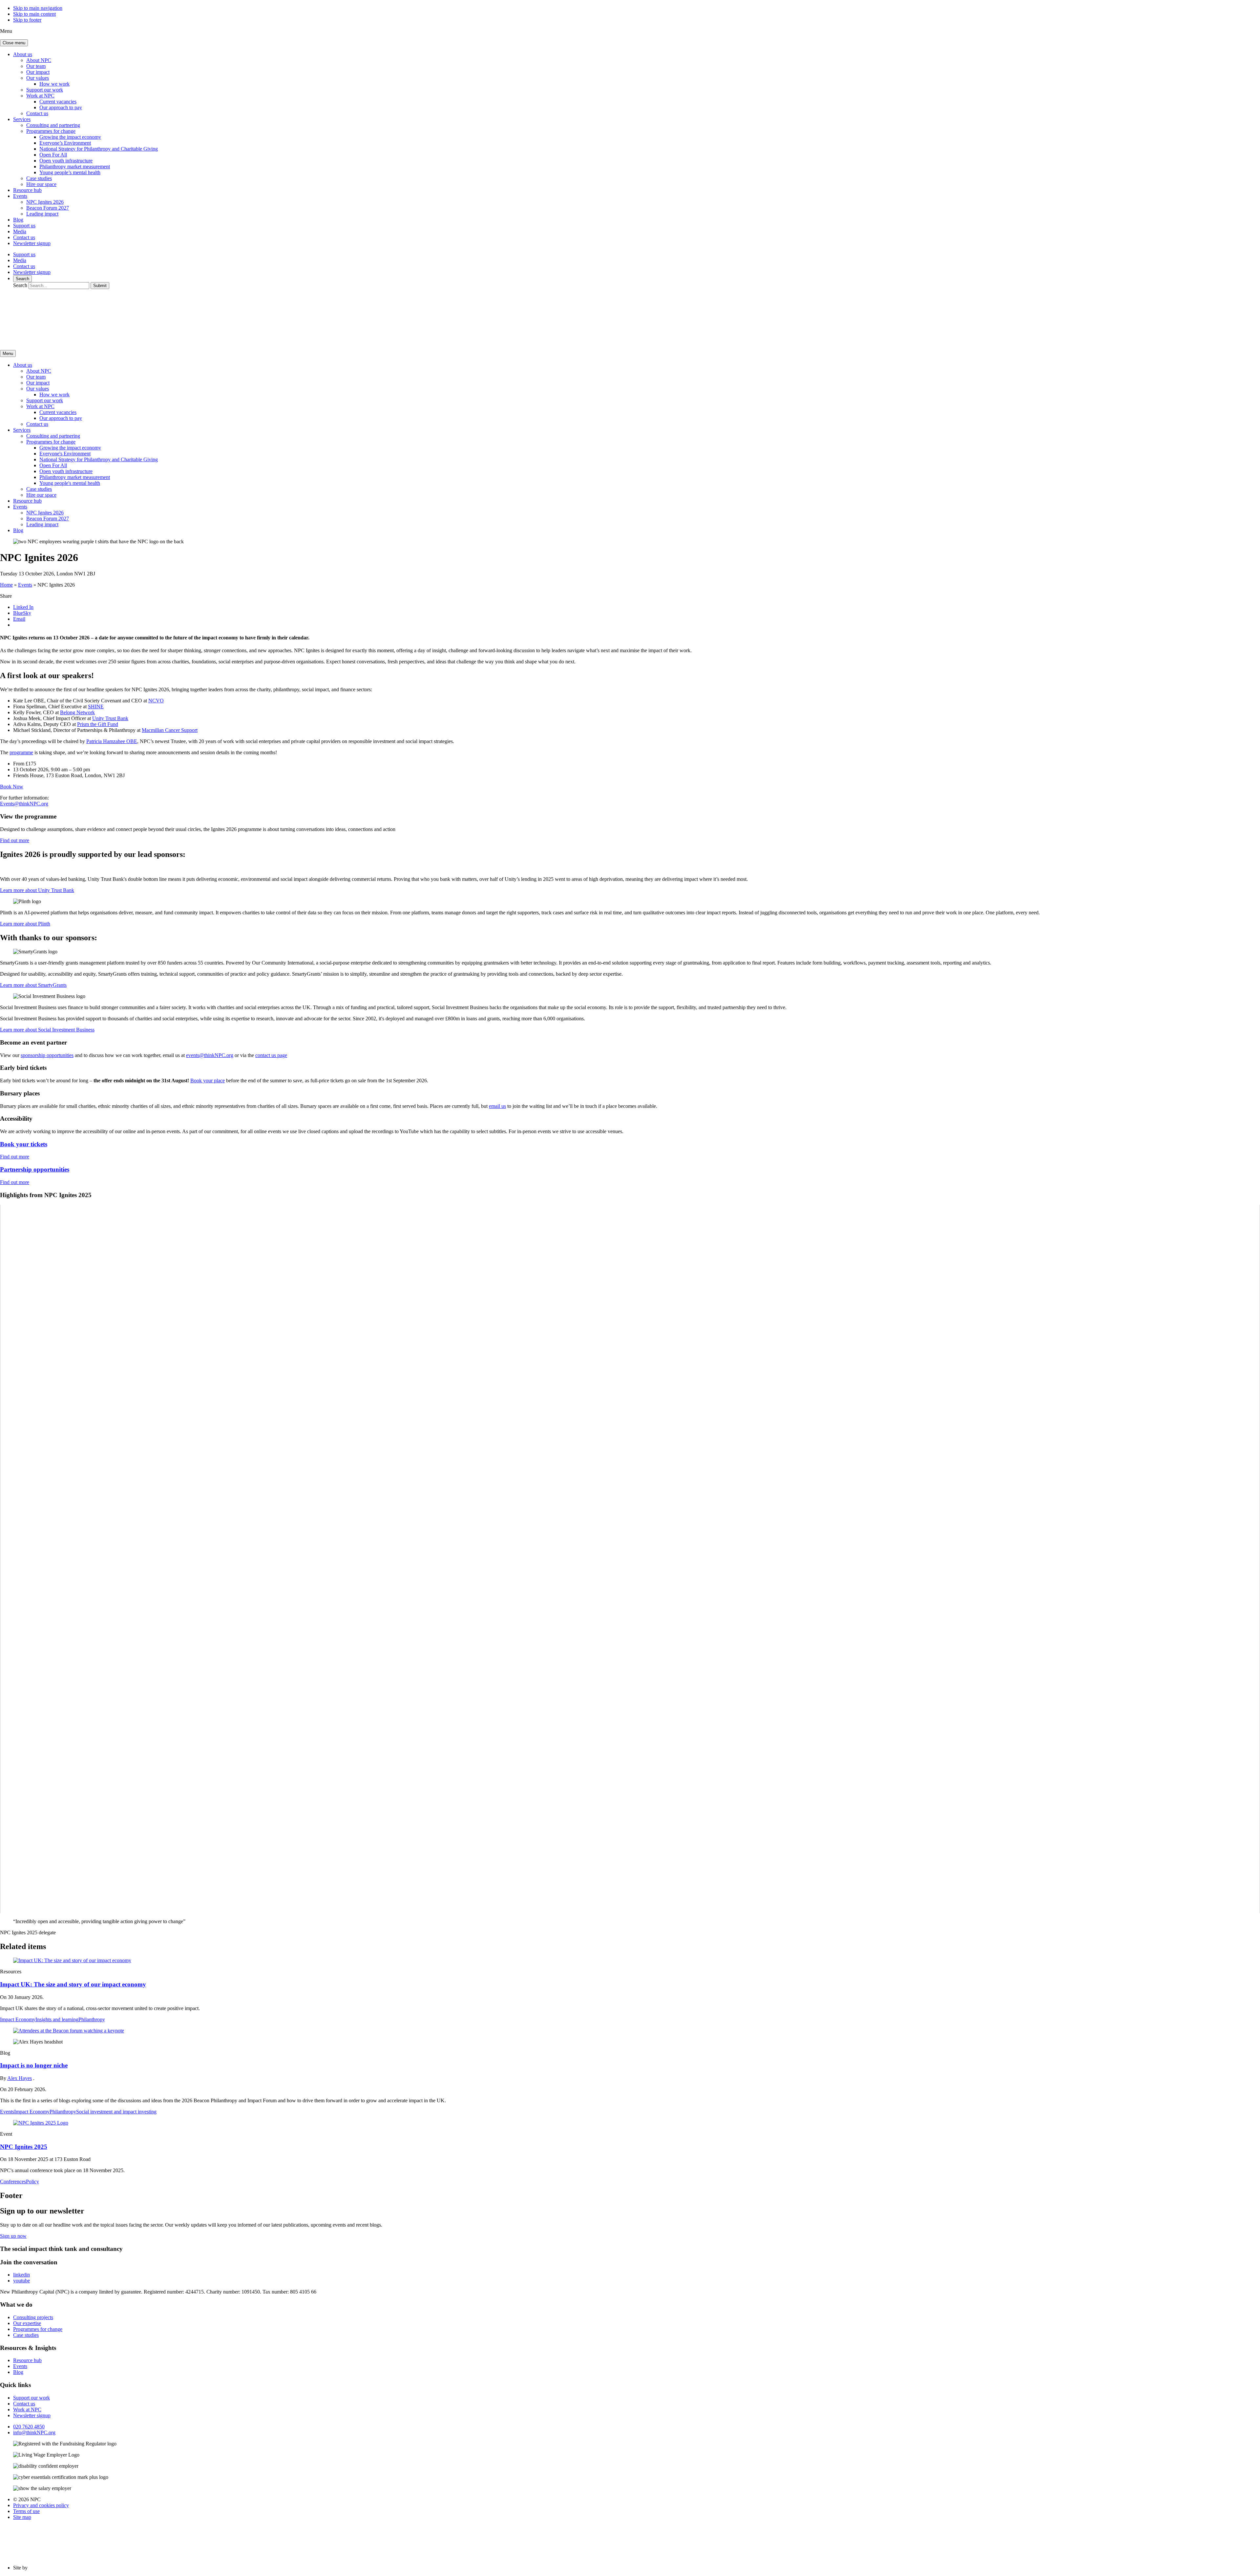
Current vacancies (58, 102)
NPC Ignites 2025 (24, 2147)
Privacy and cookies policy (41, 2505)
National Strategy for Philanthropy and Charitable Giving (99, 149)
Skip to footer (27, 20)
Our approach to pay (61, 107)
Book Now (12, 787)
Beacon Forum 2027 (48, 208)
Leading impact (42, 214)
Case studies (39, 178)
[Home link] (62, 342)
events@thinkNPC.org (210, 1055)
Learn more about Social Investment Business (47, 1030)
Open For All (53, 155)
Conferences (13, 2181)
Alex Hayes (20, 2078)
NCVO (156, 701)
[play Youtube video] (630, 1559)
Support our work (45, 90)
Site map (22, 2517)
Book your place (208, 1080)
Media (20, 231)
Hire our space (41, 184)
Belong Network (77, 712)
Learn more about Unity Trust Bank (37, 890)
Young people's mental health (70, 483)
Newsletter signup (32, 243)
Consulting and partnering (53, 125)
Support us (24, 226)
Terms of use (26, 2511)
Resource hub (27, 190)
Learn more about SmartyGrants (33, 985)
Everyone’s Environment (65, 143)
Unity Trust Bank (110, 718)
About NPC (39, 60)
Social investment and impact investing (116, 2112)
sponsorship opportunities (47, 1055)
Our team (36, 66)
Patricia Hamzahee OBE (112, 741)
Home (6, 585)
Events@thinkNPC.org (24, 804)
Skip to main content (34, 14)
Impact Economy (18, 2019)
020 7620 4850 (29, 2427)
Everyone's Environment (65, 454)
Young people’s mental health (70, 172)
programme (21, 752)
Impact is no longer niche (34, 2065)
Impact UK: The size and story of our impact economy (73, 1984)
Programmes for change (51, 131)
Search (22, 279)
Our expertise (27, 2323)
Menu (8, 353)
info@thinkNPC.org (34, 2432)
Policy (32, 2181)
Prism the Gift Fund (98, 724)
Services (22, 119)
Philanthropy (92, 2019)
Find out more (15, 840)
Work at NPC (40, 96)
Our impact (38, 72)
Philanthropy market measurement (75, 166)
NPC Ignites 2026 (45, 202)
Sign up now (13, 2236)
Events (20, 196)
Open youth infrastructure (66, 161)
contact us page (271, 1055)
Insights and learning (57, 2019)
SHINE (96, 706)
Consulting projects (33, 2317)
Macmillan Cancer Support (170, 730)
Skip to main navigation (38, 8)
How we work (54, 84)
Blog (18, 220)
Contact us (37, 113)
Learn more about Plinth (25, 924)
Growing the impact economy (70, 137)
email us (497, 1106)
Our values (38, 78)
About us (23, 54)
